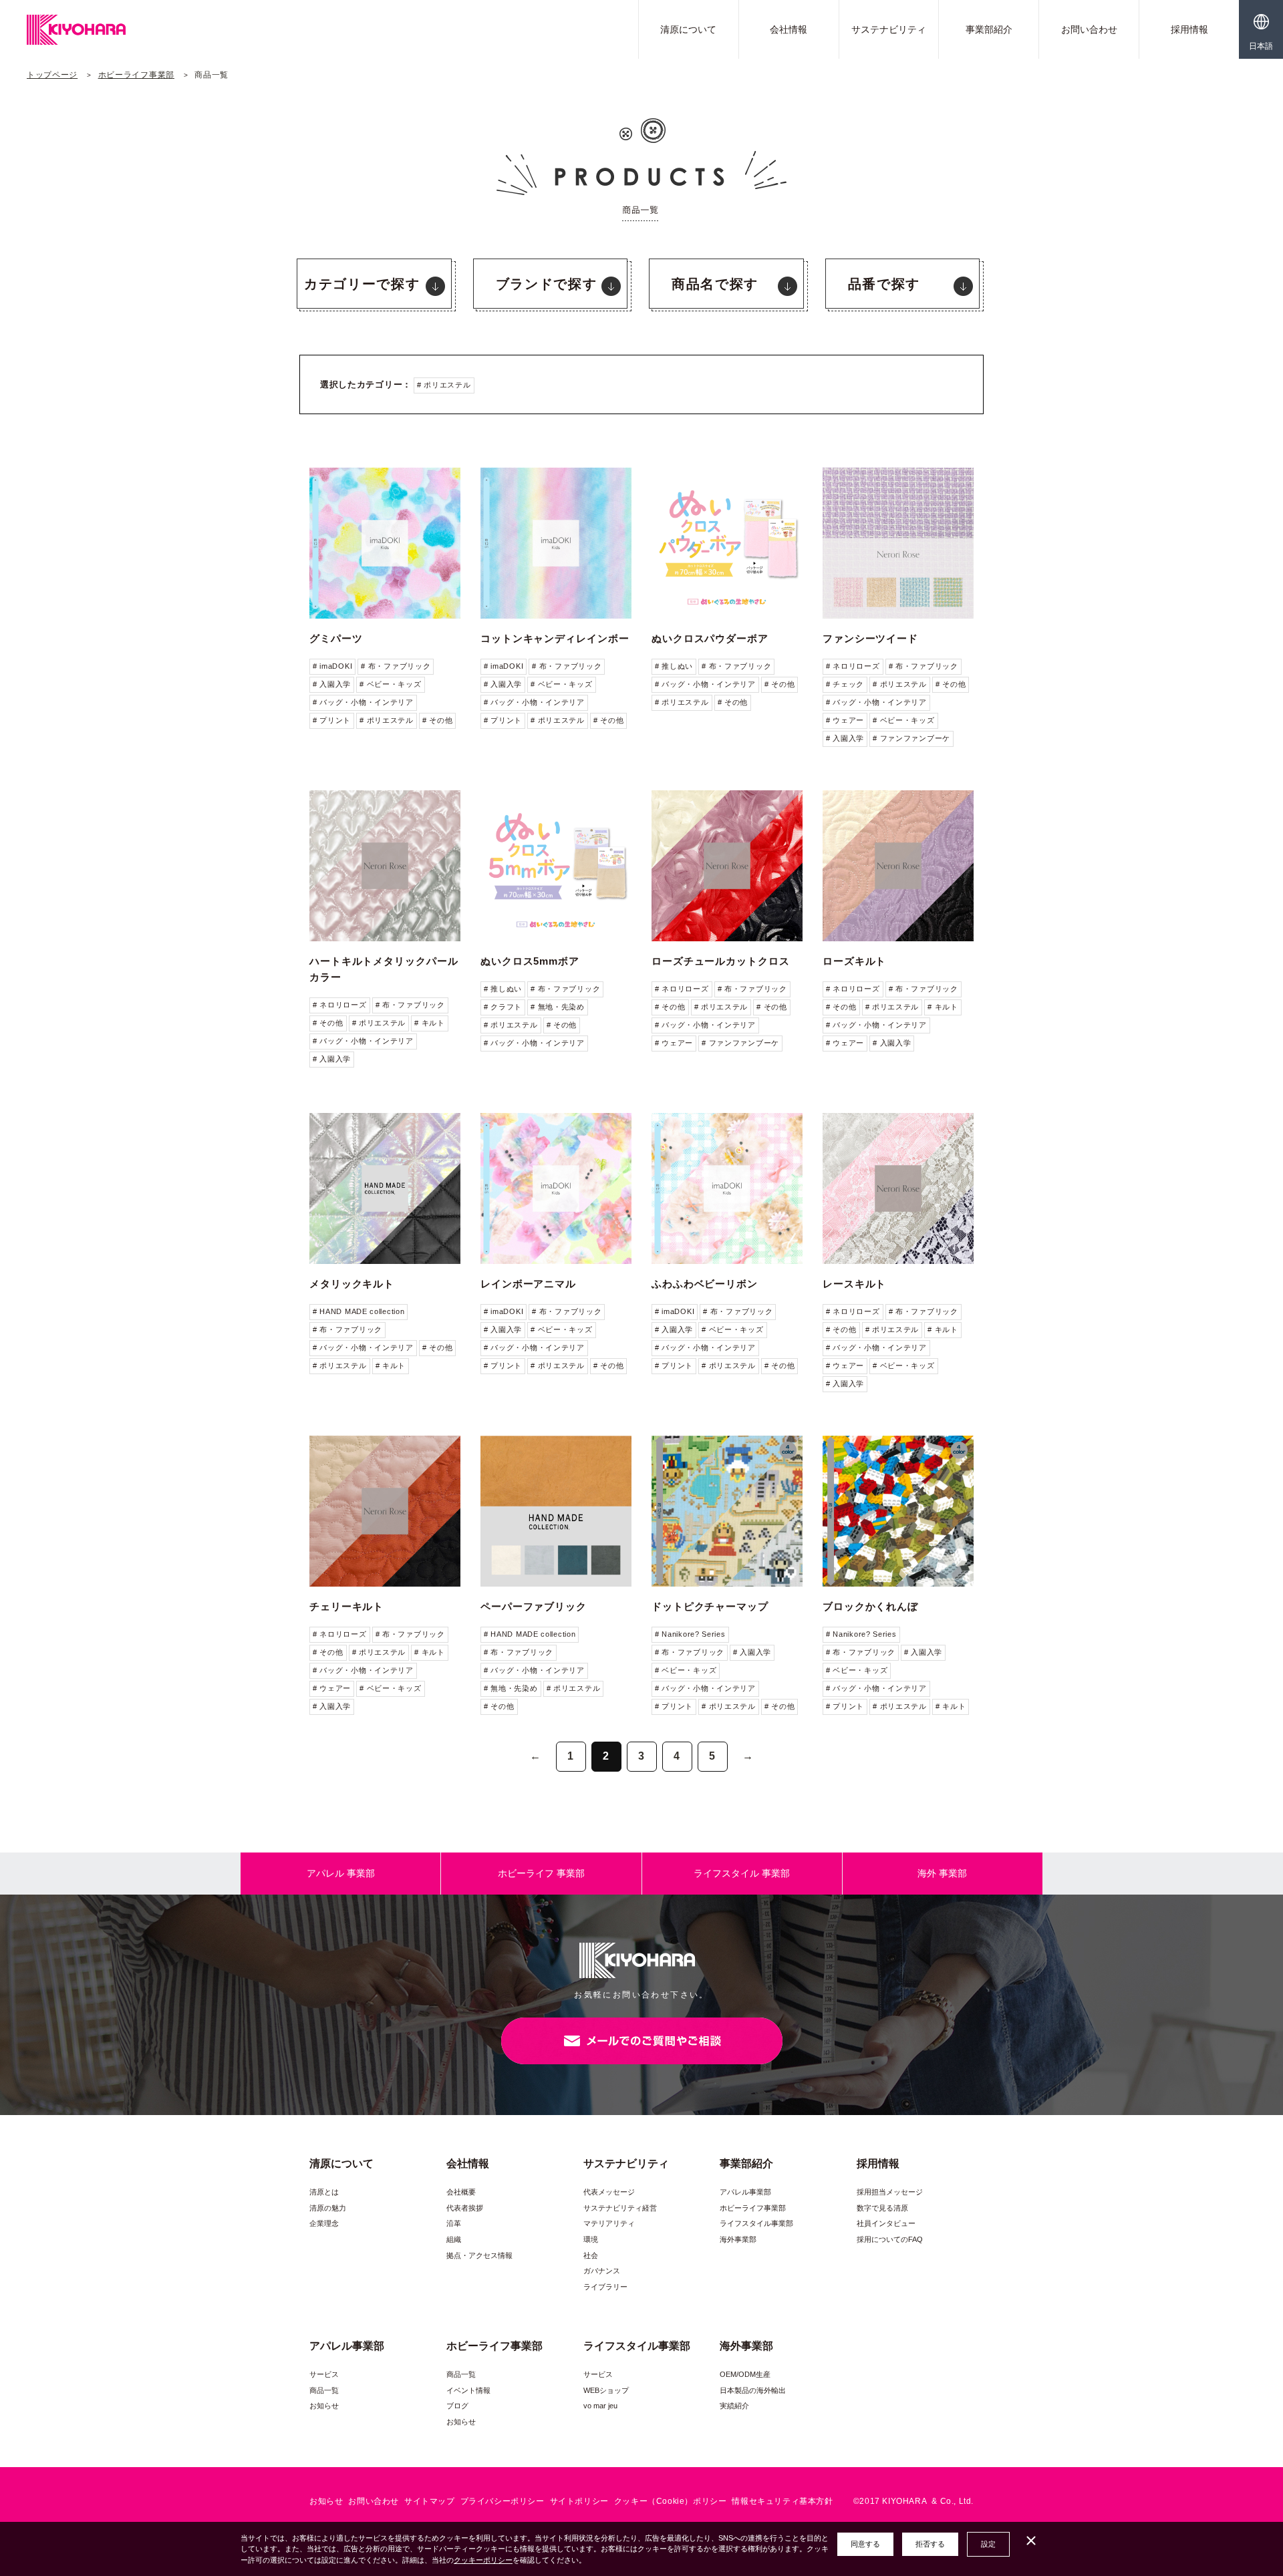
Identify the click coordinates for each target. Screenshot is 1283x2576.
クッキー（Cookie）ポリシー (671, 2501)
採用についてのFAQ (890, 2239)
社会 (591, 2255)
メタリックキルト (352, 1284)
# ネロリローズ (853, 666)
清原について (688, 29)
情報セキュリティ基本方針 (782, 2501)
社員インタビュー (886, 2223)
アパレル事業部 (745, 2192)
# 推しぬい (674, 666)
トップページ (52, 75)
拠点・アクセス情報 (479, 2255)
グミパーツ (336, 638)
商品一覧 (324, 2390)
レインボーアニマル (528, 1284)
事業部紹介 (989, 29)
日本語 (1261, 46)
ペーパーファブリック (534, 1606)
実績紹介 (734, 2406)
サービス (324, 2374)
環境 (591, 2239)
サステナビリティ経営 (620, 2208)
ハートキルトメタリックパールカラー (384, 969)
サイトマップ (430, 2501)
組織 (454, 2239)
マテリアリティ (609, 2223)
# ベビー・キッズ (390, 684)
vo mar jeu (600, 2406)
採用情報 (1189, 29)
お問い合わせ (1089, 29)
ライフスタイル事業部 (756, 2223)
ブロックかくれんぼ (870, 1606)
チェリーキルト (346, 1606)
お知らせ (324, 2406)
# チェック (845, 684)
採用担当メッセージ (890, 2192)
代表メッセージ (609, 2192)
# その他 (438, 720)
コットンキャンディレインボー (555, 638)
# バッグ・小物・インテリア (363, 702)
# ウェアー (845, 720)
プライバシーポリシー (503, 2501)
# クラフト (503, 1007)
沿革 (454, 2223)
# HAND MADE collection (359, 1311)
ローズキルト (854, 961)
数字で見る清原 (882, 2208)
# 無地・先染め (558, 1007)
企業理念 (324, 2223)
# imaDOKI (332, 666)
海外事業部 (738, 2239)
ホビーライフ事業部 (136, 75)
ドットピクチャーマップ (710, 1606)
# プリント (332, 720)
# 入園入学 (332, 684)
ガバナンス (602, 2271)
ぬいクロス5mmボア (530, 961)
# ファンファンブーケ (911, 738)
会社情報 (789, 29)
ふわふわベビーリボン (705, 1284)
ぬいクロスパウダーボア (710, 638)
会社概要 (461, 2192)
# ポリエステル (444, 385)
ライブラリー (605, 2287)
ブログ (457, 2406)
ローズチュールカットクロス (721, 961)
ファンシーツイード (870, 638)
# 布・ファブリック (396, 666)
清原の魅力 (328, 2208)
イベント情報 (468, 2390)
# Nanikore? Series (690, 1634)
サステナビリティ (889, 29)
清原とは (324, 2192)
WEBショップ (606, 2390)
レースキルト (854, 1284)
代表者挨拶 (465, 2208)
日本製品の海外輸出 (753, 2390)
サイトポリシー (579, 2501)
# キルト (430, 1023)
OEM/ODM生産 (745, 2374)
